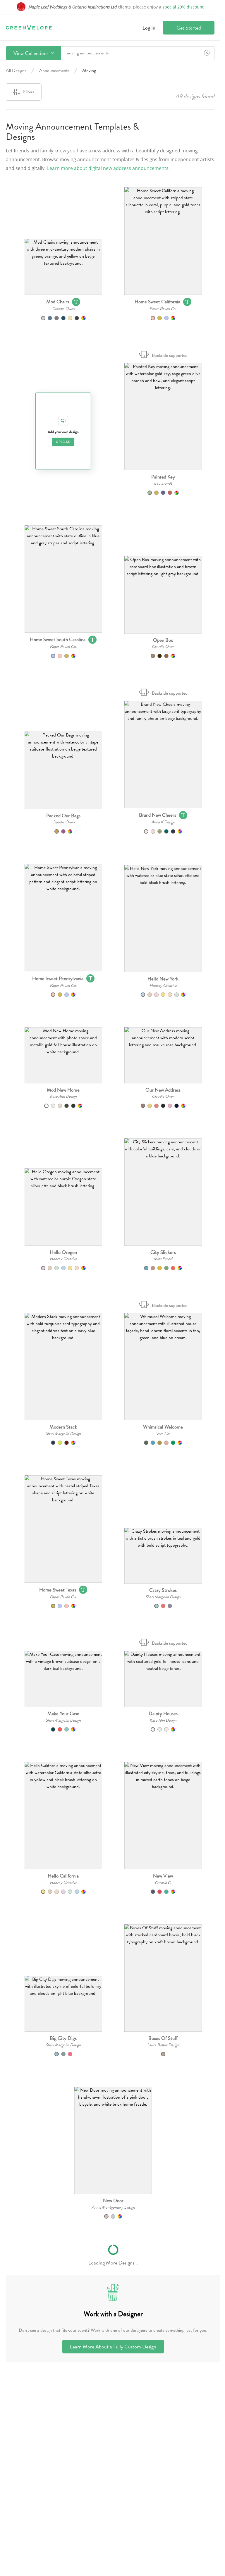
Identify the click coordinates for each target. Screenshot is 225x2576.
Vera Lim (163, 1434)
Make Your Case (63, 1714)
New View (163, 1876)
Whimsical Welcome (163, 1427)
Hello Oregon (63, 1252)
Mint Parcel (163, 1259)
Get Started (189, 28)
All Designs (16, 70)
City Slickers (163, 1252)
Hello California (63, 1876)
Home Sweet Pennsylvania (58, 979)
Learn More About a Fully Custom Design (113, 2347)
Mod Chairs (58, 302)
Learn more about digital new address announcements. (108, 168)
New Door (113, 2201)
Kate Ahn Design (63, 1096)
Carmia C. (163, 1883)
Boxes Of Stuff (163, 2038)
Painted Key (163, 477)
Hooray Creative (163, 986)
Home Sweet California (157, 302)
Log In (149, 28)
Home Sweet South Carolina (58, 640)
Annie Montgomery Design (113, 2207)
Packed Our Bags (63, 816)
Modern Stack (63, 1427)
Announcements (54, 70)
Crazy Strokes (163, 1590)
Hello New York (163, 979)
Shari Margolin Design (63, 1434)
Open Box (163, 640)
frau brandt (163, 483)
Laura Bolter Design (163, 2045)
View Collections (31, 53)
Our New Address (163, 1090)
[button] (63, 267)
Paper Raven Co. (163, 309)
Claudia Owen (63, 309)
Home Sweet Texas (58, 1590)
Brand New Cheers (158, 815)
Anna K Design (163, 822)
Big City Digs (63, 2038)
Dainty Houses (163, 1714)
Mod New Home (63, 1090)
